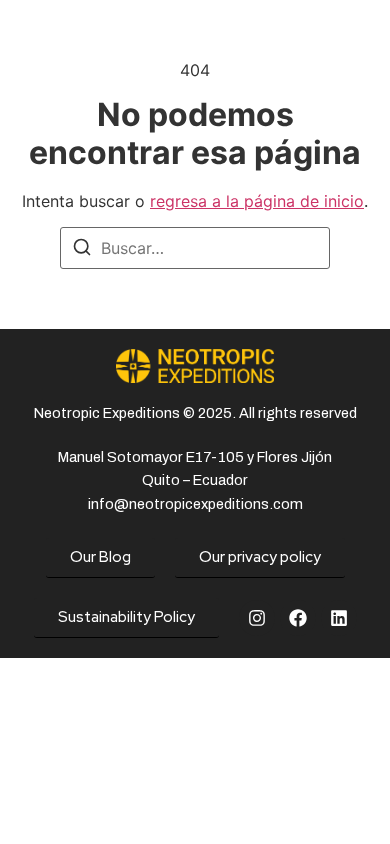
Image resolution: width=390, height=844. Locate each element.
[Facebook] (298, 618)
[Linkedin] (339, 618)
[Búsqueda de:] (195, 248)
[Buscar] (82, 250)
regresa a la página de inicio (257, 201)
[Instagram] (257, 618)
